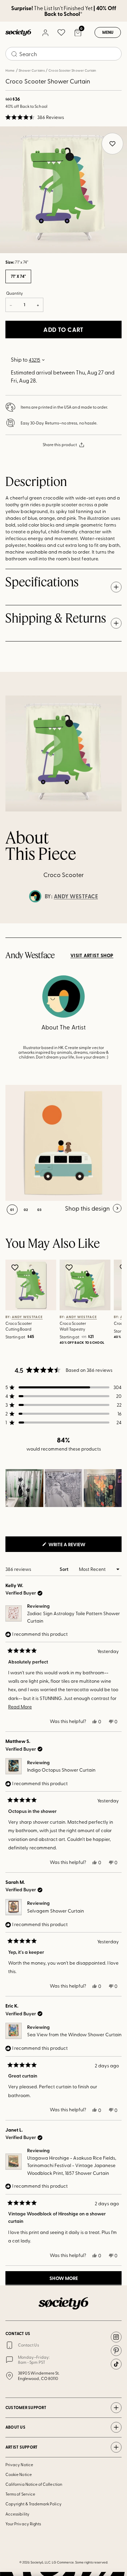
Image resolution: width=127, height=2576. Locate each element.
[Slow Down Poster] (63, 1143)
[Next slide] (115, 923)
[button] (35, 117)
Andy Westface (76, 896)
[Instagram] (116, 2337)
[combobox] (63, 54)
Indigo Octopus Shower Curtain (61, 1770)
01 (12, 1210)
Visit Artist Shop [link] (92, 955)
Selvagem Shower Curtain (56, 1911)
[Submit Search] (14, 54)
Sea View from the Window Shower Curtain (74, 2034)
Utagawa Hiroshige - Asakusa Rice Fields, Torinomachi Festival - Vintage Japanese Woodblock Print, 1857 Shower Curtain (72, 2165)
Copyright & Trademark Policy (34, 2504)
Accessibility (17, 2514)
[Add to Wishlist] (16, 1267)
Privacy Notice (19, 2464)
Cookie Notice (19, 2474)
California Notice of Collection (34, 2484)
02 (26, 1210)
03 (39, 1210)
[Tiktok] (116, 2364)
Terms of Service (20, 2494)
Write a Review (78, 1546)
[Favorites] (61, 32)
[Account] (45, 32)
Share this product (60, 444)
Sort (65, 1569)
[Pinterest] (116, 2351)
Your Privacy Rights (23, 2524)
